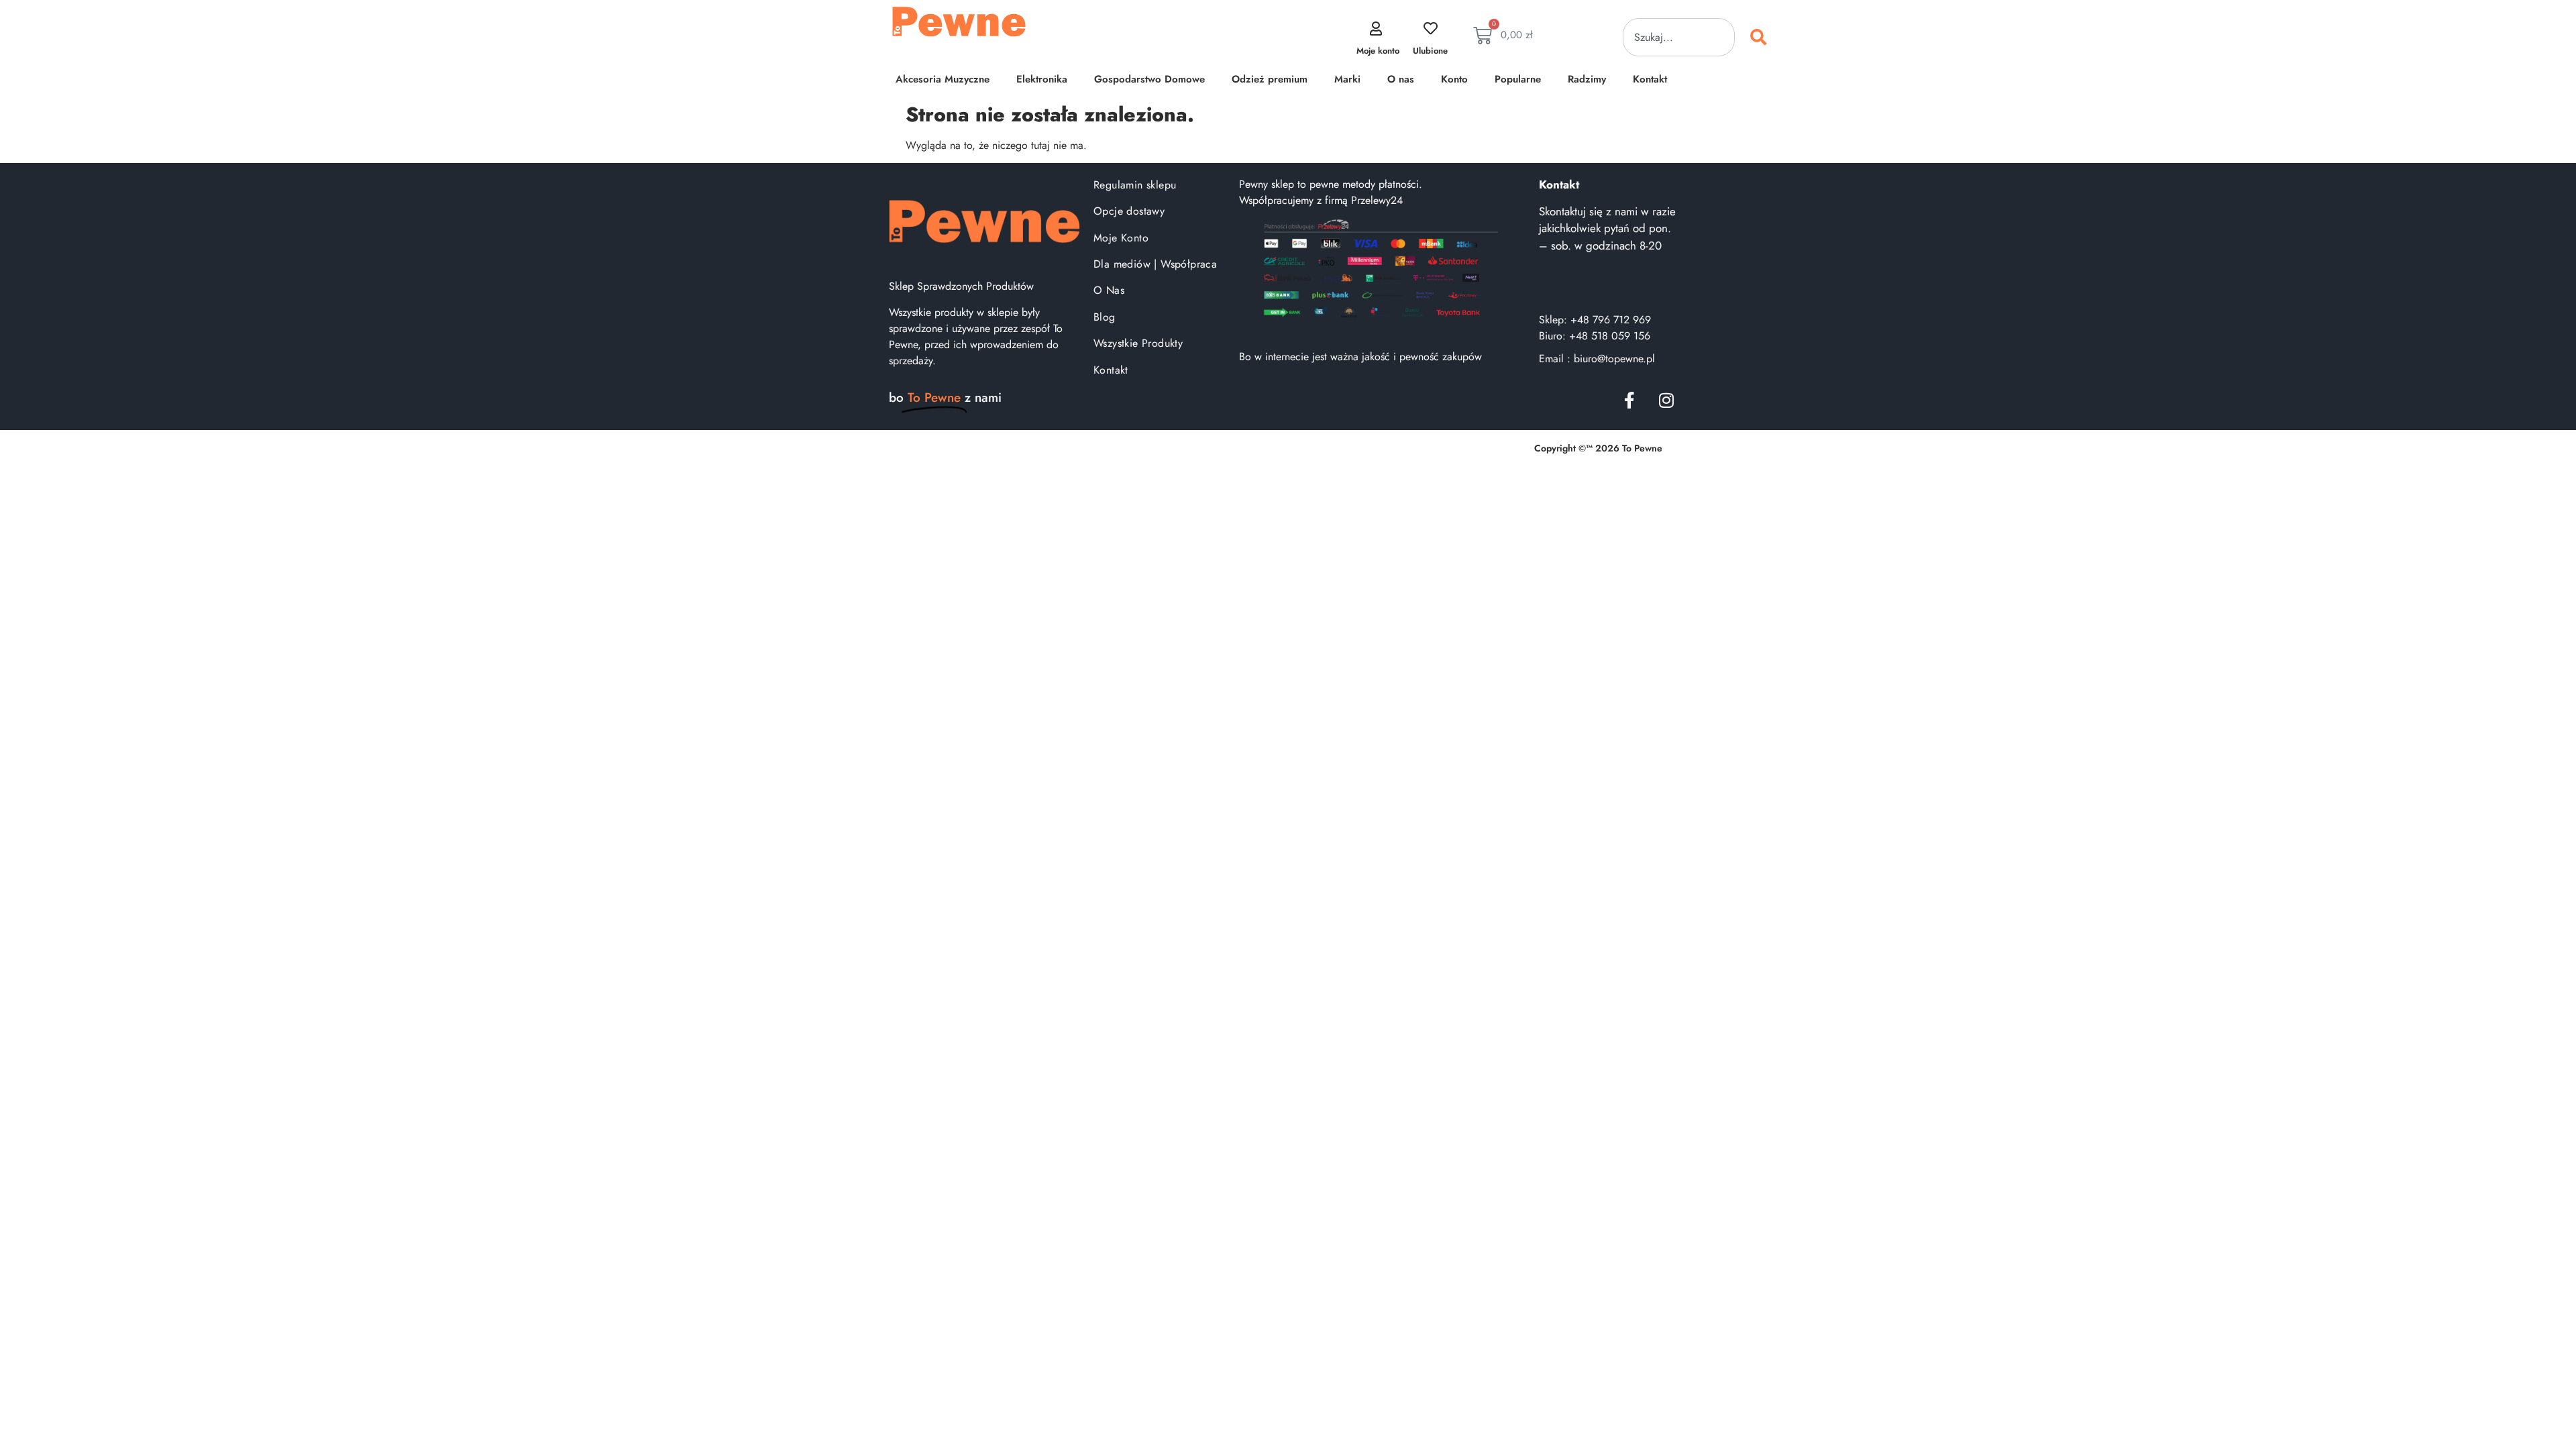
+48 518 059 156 (1610, 336)
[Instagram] (1666, 400)
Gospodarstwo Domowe (1149, 79)
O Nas (1109, 290)
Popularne (1518, 79)
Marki (1347, 79)
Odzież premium (1270, 79)
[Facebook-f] (1629, 400)
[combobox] (1679, 37)
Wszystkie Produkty (1138, 343)
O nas (1401, 79)
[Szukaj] (1761, 37)
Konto (1454, 79)
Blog (1105, 317)
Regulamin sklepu (1135, 185)
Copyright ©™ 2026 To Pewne (1598, 448)
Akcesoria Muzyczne (943, 79)
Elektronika (1042, 79)
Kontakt (1650, 79)
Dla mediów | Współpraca (1155, 264)
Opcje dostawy (1129, 211)
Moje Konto (1121, 238)
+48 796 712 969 (1611, 320)
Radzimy (1587, 79)
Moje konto (1378, 51)
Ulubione (1430, 51)
